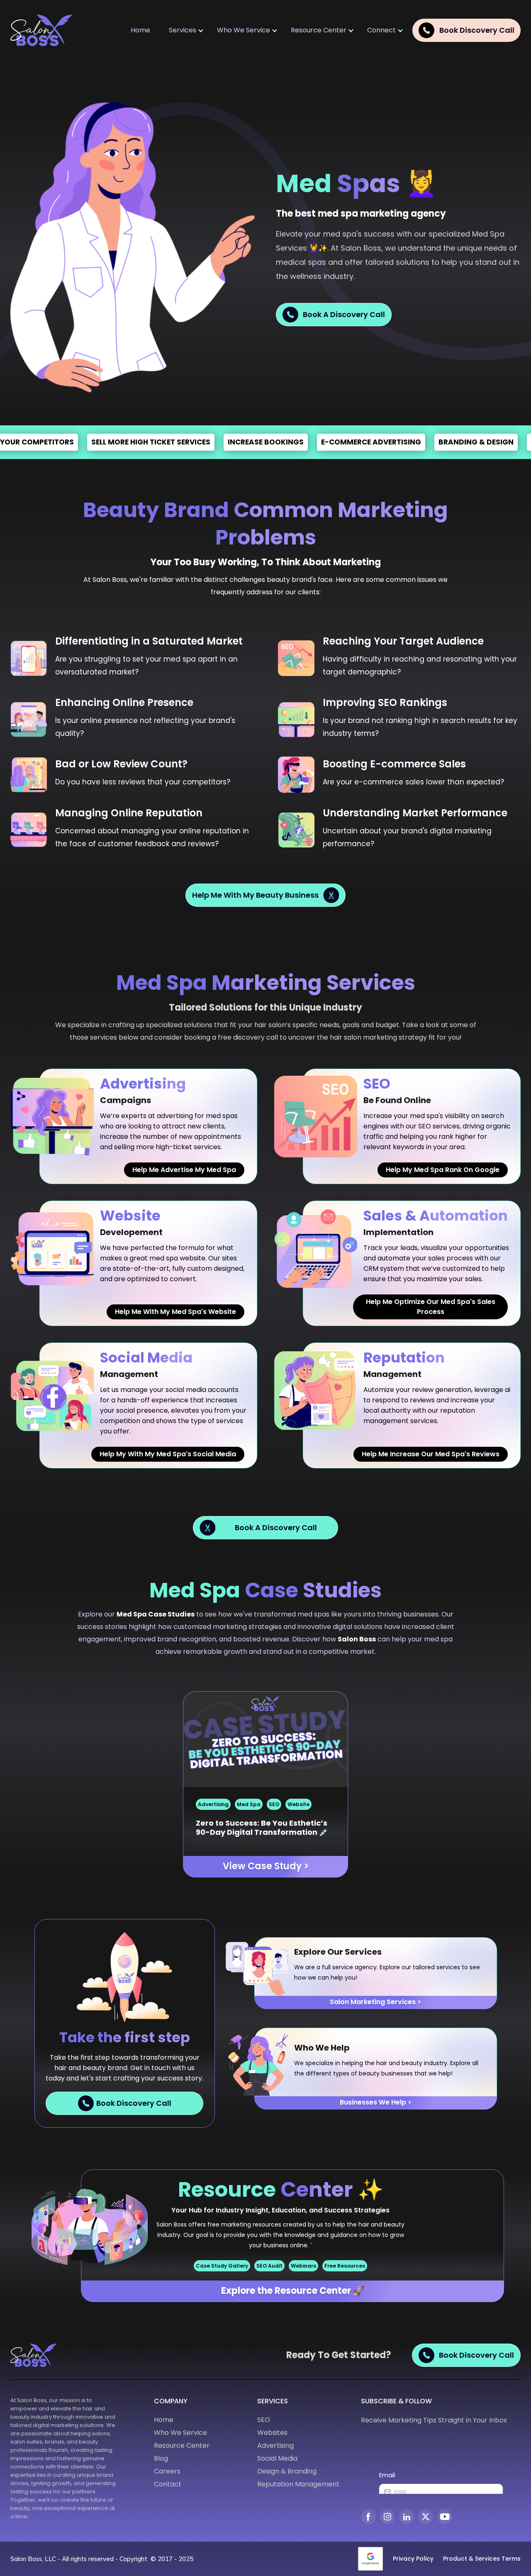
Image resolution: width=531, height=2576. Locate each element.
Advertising (213, 1804)
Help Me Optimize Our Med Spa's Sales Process (431, 1307)
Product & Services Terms (482, 2559)
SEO (274, 1804)
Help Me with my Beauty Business (255, 895)
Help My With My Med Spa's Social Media (168, 1454)
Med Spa (249, 1804)
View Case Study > (266, 1866)
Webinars (303, 2266)
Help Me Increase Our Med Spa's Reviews (431, 1454)
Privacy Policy (413, 2559)
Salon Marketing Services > (375, 2002)
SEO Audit (269, 2266)
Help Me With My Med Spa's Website (175, 1312)
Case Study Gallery (222, 2266)
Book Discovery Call (134, 2103)
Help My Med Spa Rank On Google (443, 1170)
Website (298, 1804)
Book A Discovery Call (344, 314)
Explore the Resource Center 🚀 (293, 2291)
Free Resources (345, 2266)
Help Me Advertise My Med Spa (184, 1170)
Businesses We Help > (376, 2102)
